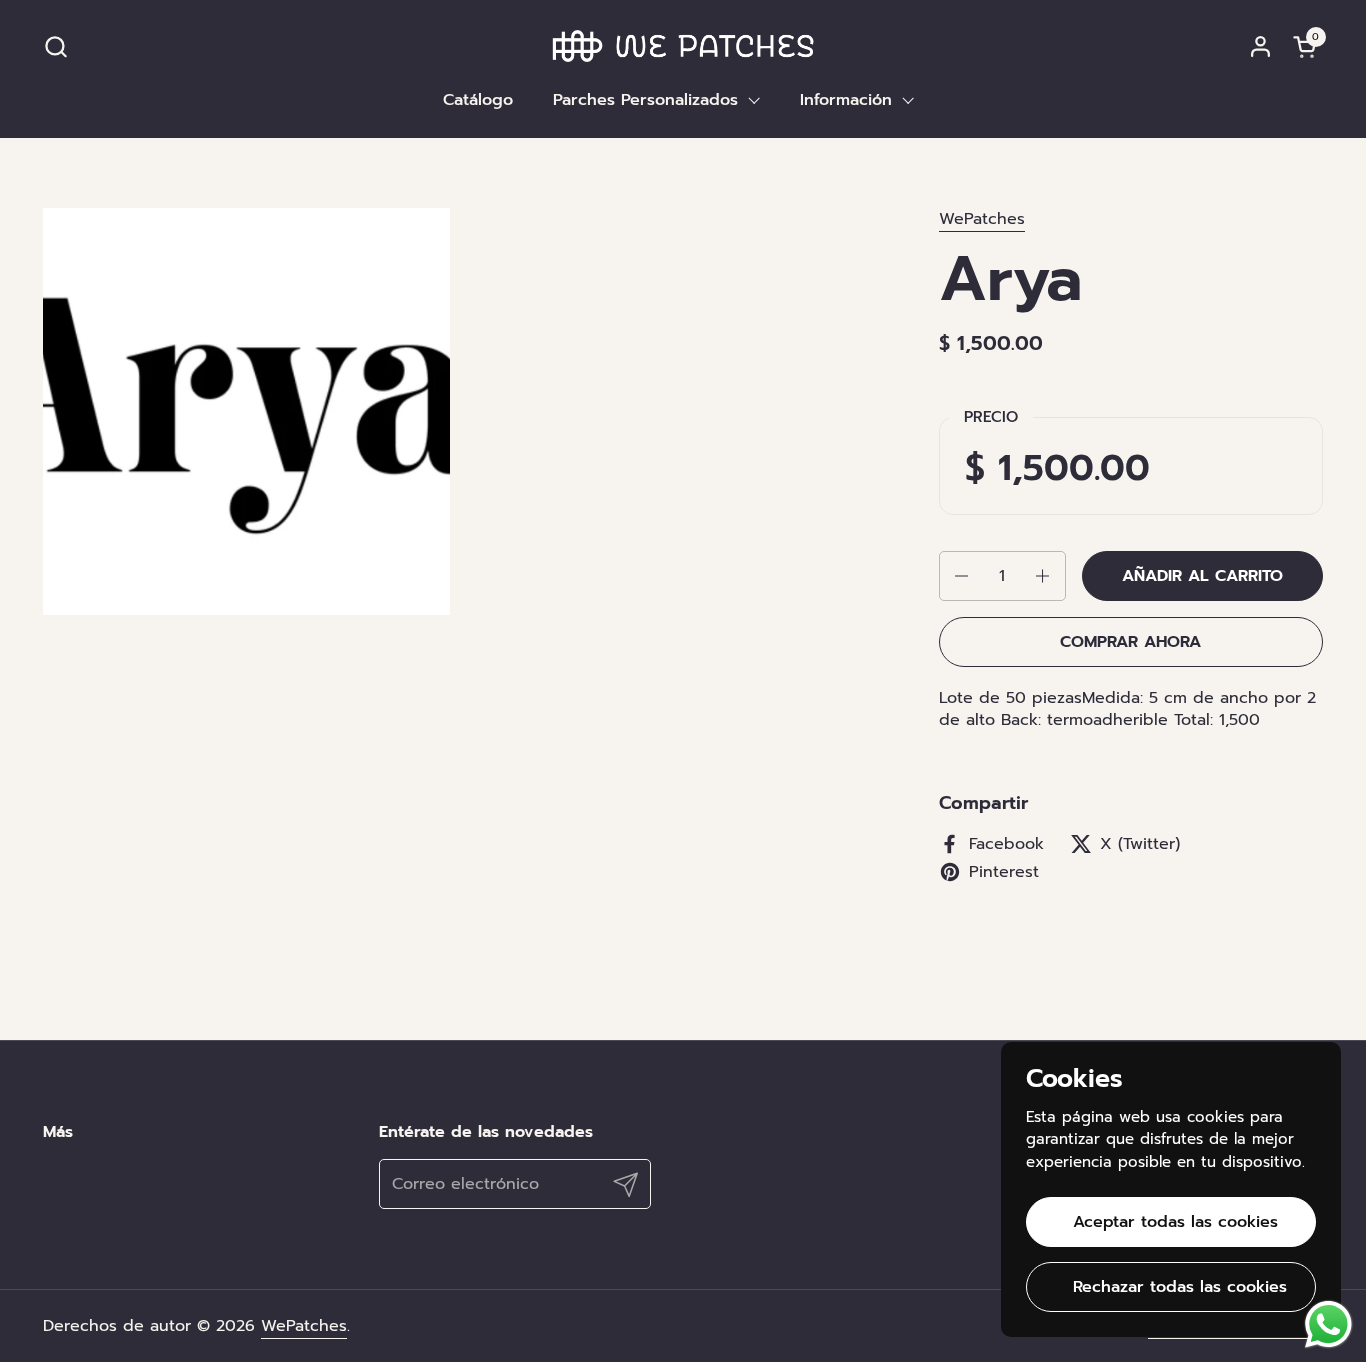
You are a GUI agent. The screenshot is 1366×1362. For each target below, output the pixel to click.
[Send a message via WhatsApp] (1328, 1324)
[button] (55, 46)
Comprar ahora (1130, 642)
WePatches (982, 219)
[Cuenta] (1260, 46)
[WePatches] (683, 46)
